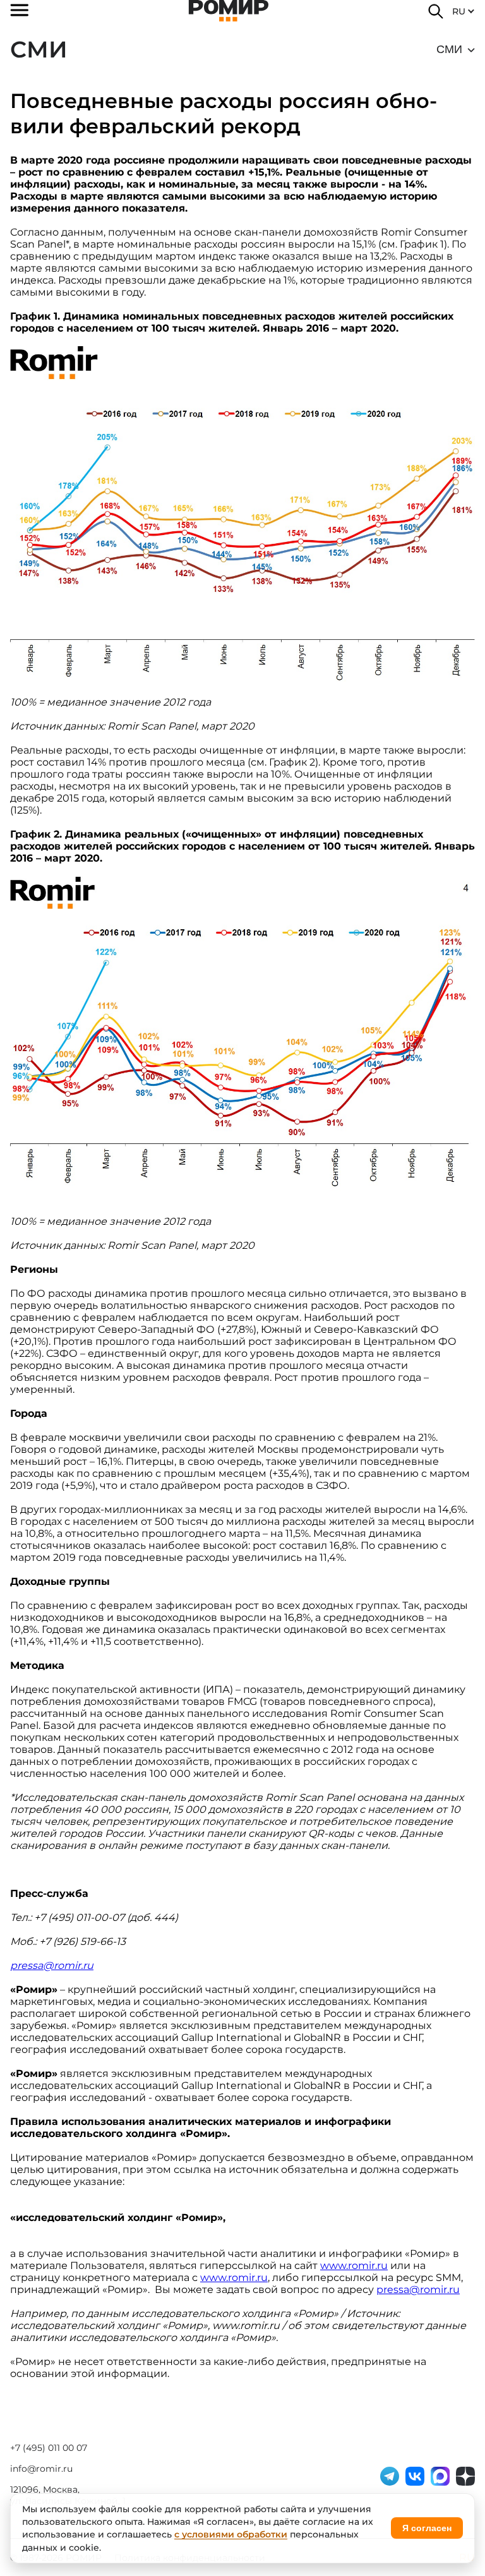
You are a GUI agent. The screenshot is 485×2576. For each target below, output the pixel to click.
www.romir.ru (354, 2266)
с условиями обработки (231, 2534)
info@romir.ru (41, 2469)
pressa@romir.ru (418, 2290)
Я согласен (427, 2528)
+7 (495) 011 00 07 (49, 2448)
